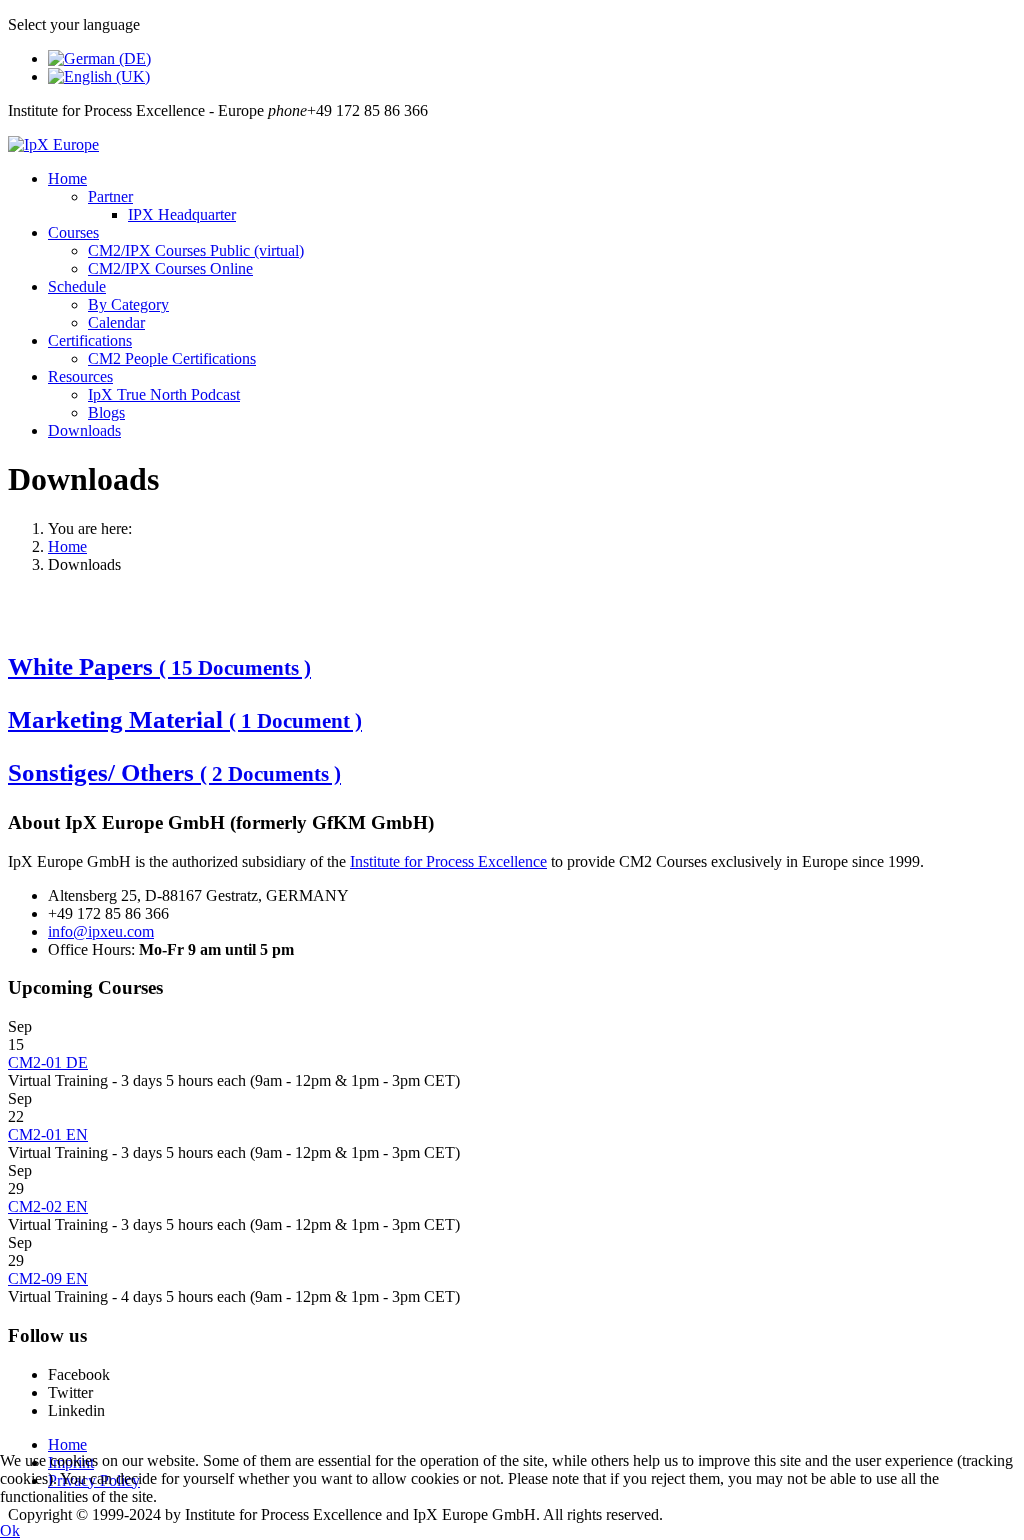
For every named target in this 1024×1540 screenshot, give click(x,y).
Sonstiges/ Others (174, 772)
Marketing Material (185, 719)
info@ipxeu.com (101, 931)
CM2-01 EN (48, 1134)
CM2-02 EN (48, 1206)
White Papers (159, 666)
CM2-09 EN (48, 1278)
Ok (10, 1530)
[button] (67, 178)
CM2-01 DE (48, 1062)
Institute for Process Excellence (448, 861)
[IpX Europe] (53, 144)
